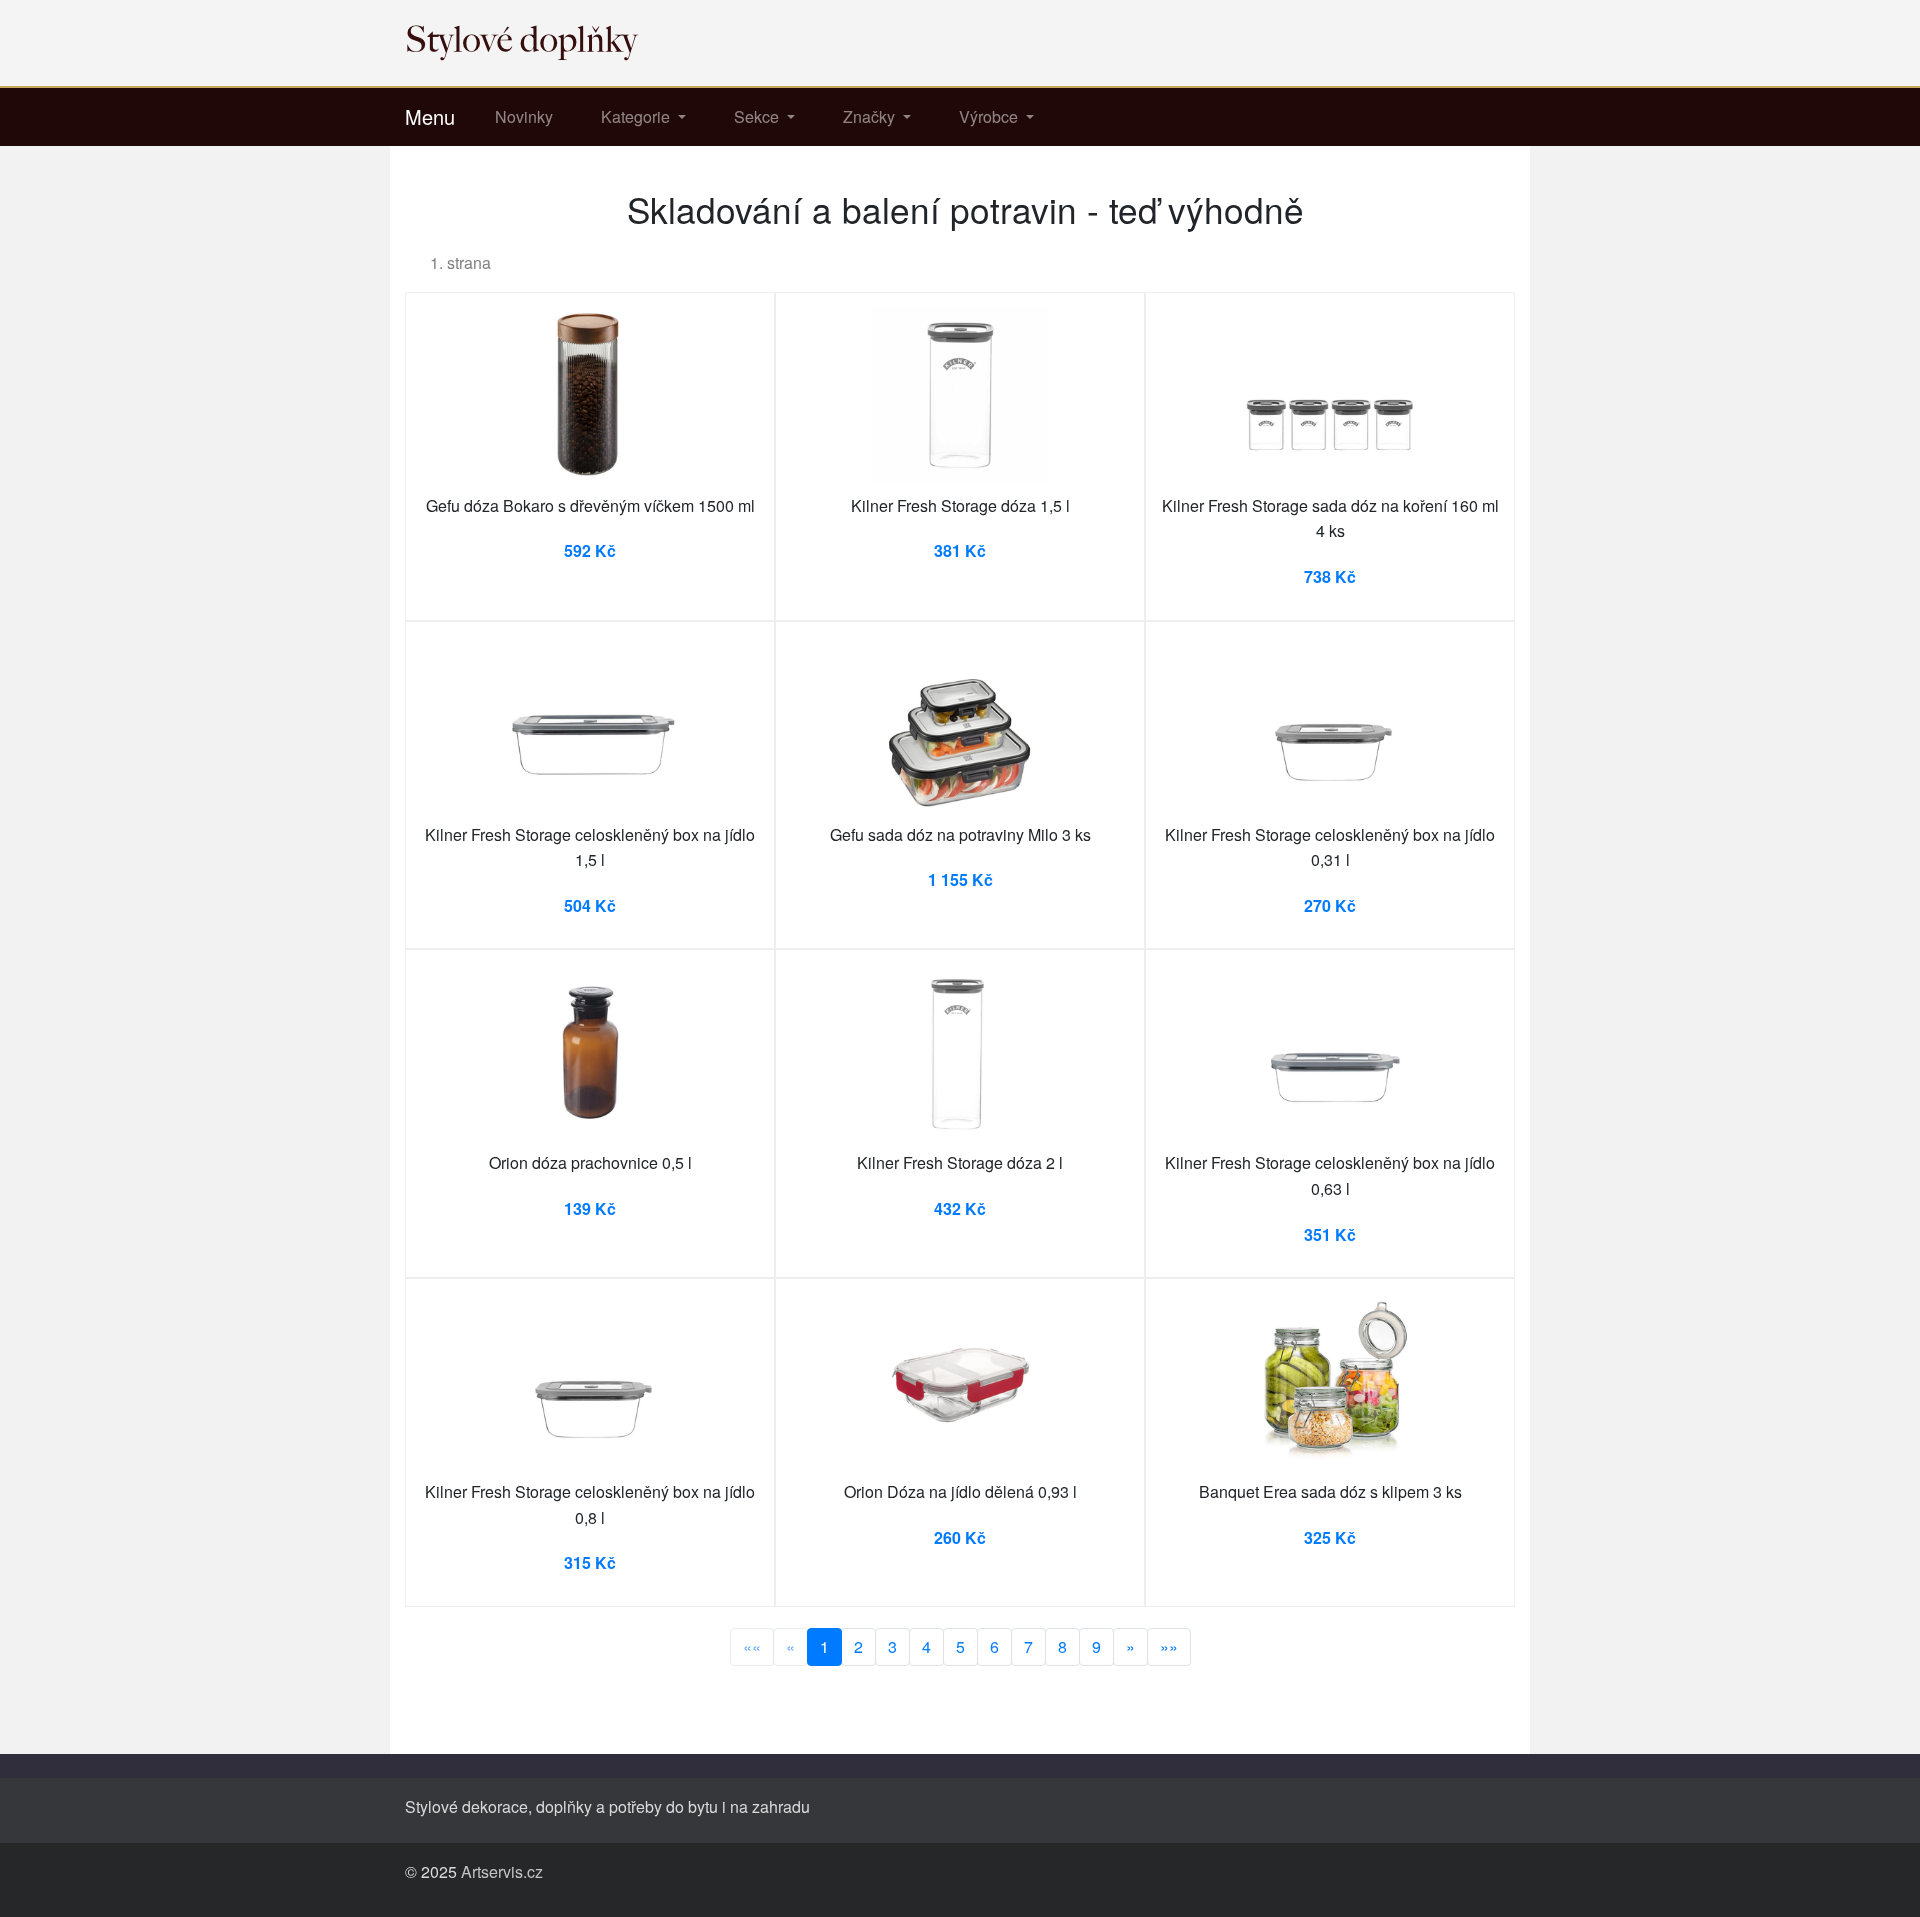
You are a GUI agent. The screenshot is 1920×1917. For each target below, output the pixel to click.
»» (1169, 1646)
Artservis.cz (502, 1871)
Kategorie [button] (637, 116)
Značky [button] (871, 116)
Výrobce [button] (990, 116)
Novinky (524, 116)
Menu (430, 116)
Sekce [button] (758, 116)
